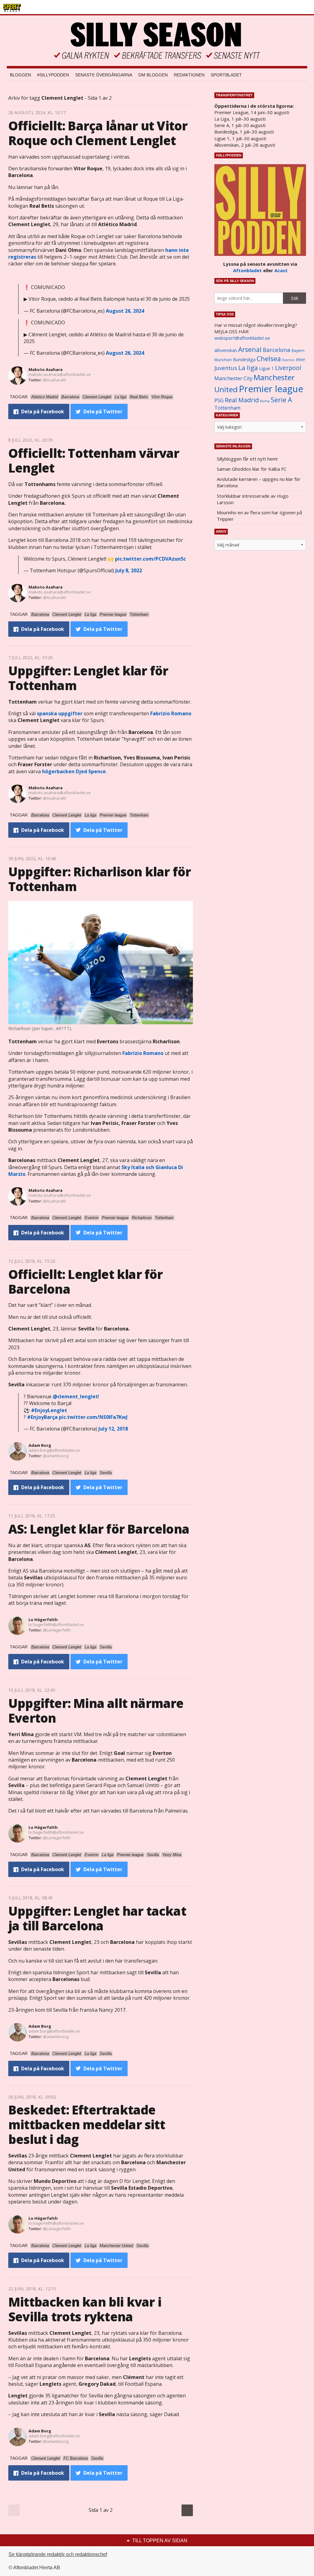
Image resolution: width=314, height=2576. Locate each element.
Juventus (226, 368)
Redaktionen (189, 75)
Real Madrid (242, 400)
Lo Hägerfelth (43, 1620)
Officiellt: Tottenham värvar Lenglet (94, 460)
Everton (288, 360)
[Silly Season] (157, 41)
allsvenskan (226, 350)
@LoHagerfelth (57, 1630)
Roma (265, 401)
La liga (248, 368)
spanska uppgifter (60, 713)
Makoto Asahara (46, 369)
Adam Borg (40, 1445)
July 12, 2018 (113, 1429)
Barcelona (277, 350)
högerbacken (74, 771)
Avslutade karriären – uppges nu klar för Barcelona (259, 482)
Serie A (281, 400)
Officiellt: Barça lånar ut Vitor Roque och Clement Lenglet (98, 133)
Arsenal (250, 349)
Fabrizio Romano (171, 713)
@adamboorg (56, 1456)
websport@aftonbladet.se (242, 338)
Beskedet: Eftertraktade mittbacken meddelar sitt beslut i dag (87, 2124)
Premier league (271, 389)
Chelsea (269, 359)
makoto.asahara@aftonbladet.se (60, 374)
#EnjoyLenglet (49, 1410)
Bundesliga (244, 359)
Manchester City (233, 378)
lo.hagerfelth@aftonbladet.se (56, 1624)
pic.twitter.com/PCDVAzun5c (150, 559)
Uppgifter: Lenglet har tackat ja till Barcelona (97, 1918)
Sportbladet (226, 75)
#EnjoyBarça (42, 1417)
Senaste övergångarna (104, 75)
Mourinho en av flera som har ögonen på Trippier (259, 516)
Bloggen (20, 75)
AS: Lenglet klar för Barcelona (99, 1529)
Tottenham (227, 408)
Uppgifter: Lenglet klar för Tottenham (88, 678)
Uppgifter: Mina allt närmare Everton (96, 1711)
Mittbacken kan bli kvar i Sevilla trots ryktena (85, 2309)
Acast (281, 270)
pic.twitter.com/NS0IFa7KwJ (93, 1417)
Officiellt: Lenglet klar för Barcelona (86, 1282)
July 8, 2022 (129, 570)
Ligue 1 (266, 368)
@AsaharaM (54, 380)
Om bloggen (153, 75)
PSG (219, 400)
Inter (301, 359)
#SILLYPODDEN (53, 75)
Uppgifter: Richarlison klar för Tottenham (100, 879)
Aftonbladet (247, 270)
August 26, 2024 (125, 311)
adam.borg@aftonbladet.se (54, 1450)
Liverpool (288, 368)
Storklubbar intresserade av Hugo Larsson (253, 499)
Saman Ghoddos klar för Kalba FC (252, 469)
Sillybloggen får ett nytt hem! (247, 459)
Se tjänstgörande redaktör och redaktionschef (58, 2554)
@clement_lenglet (75, 1396)
